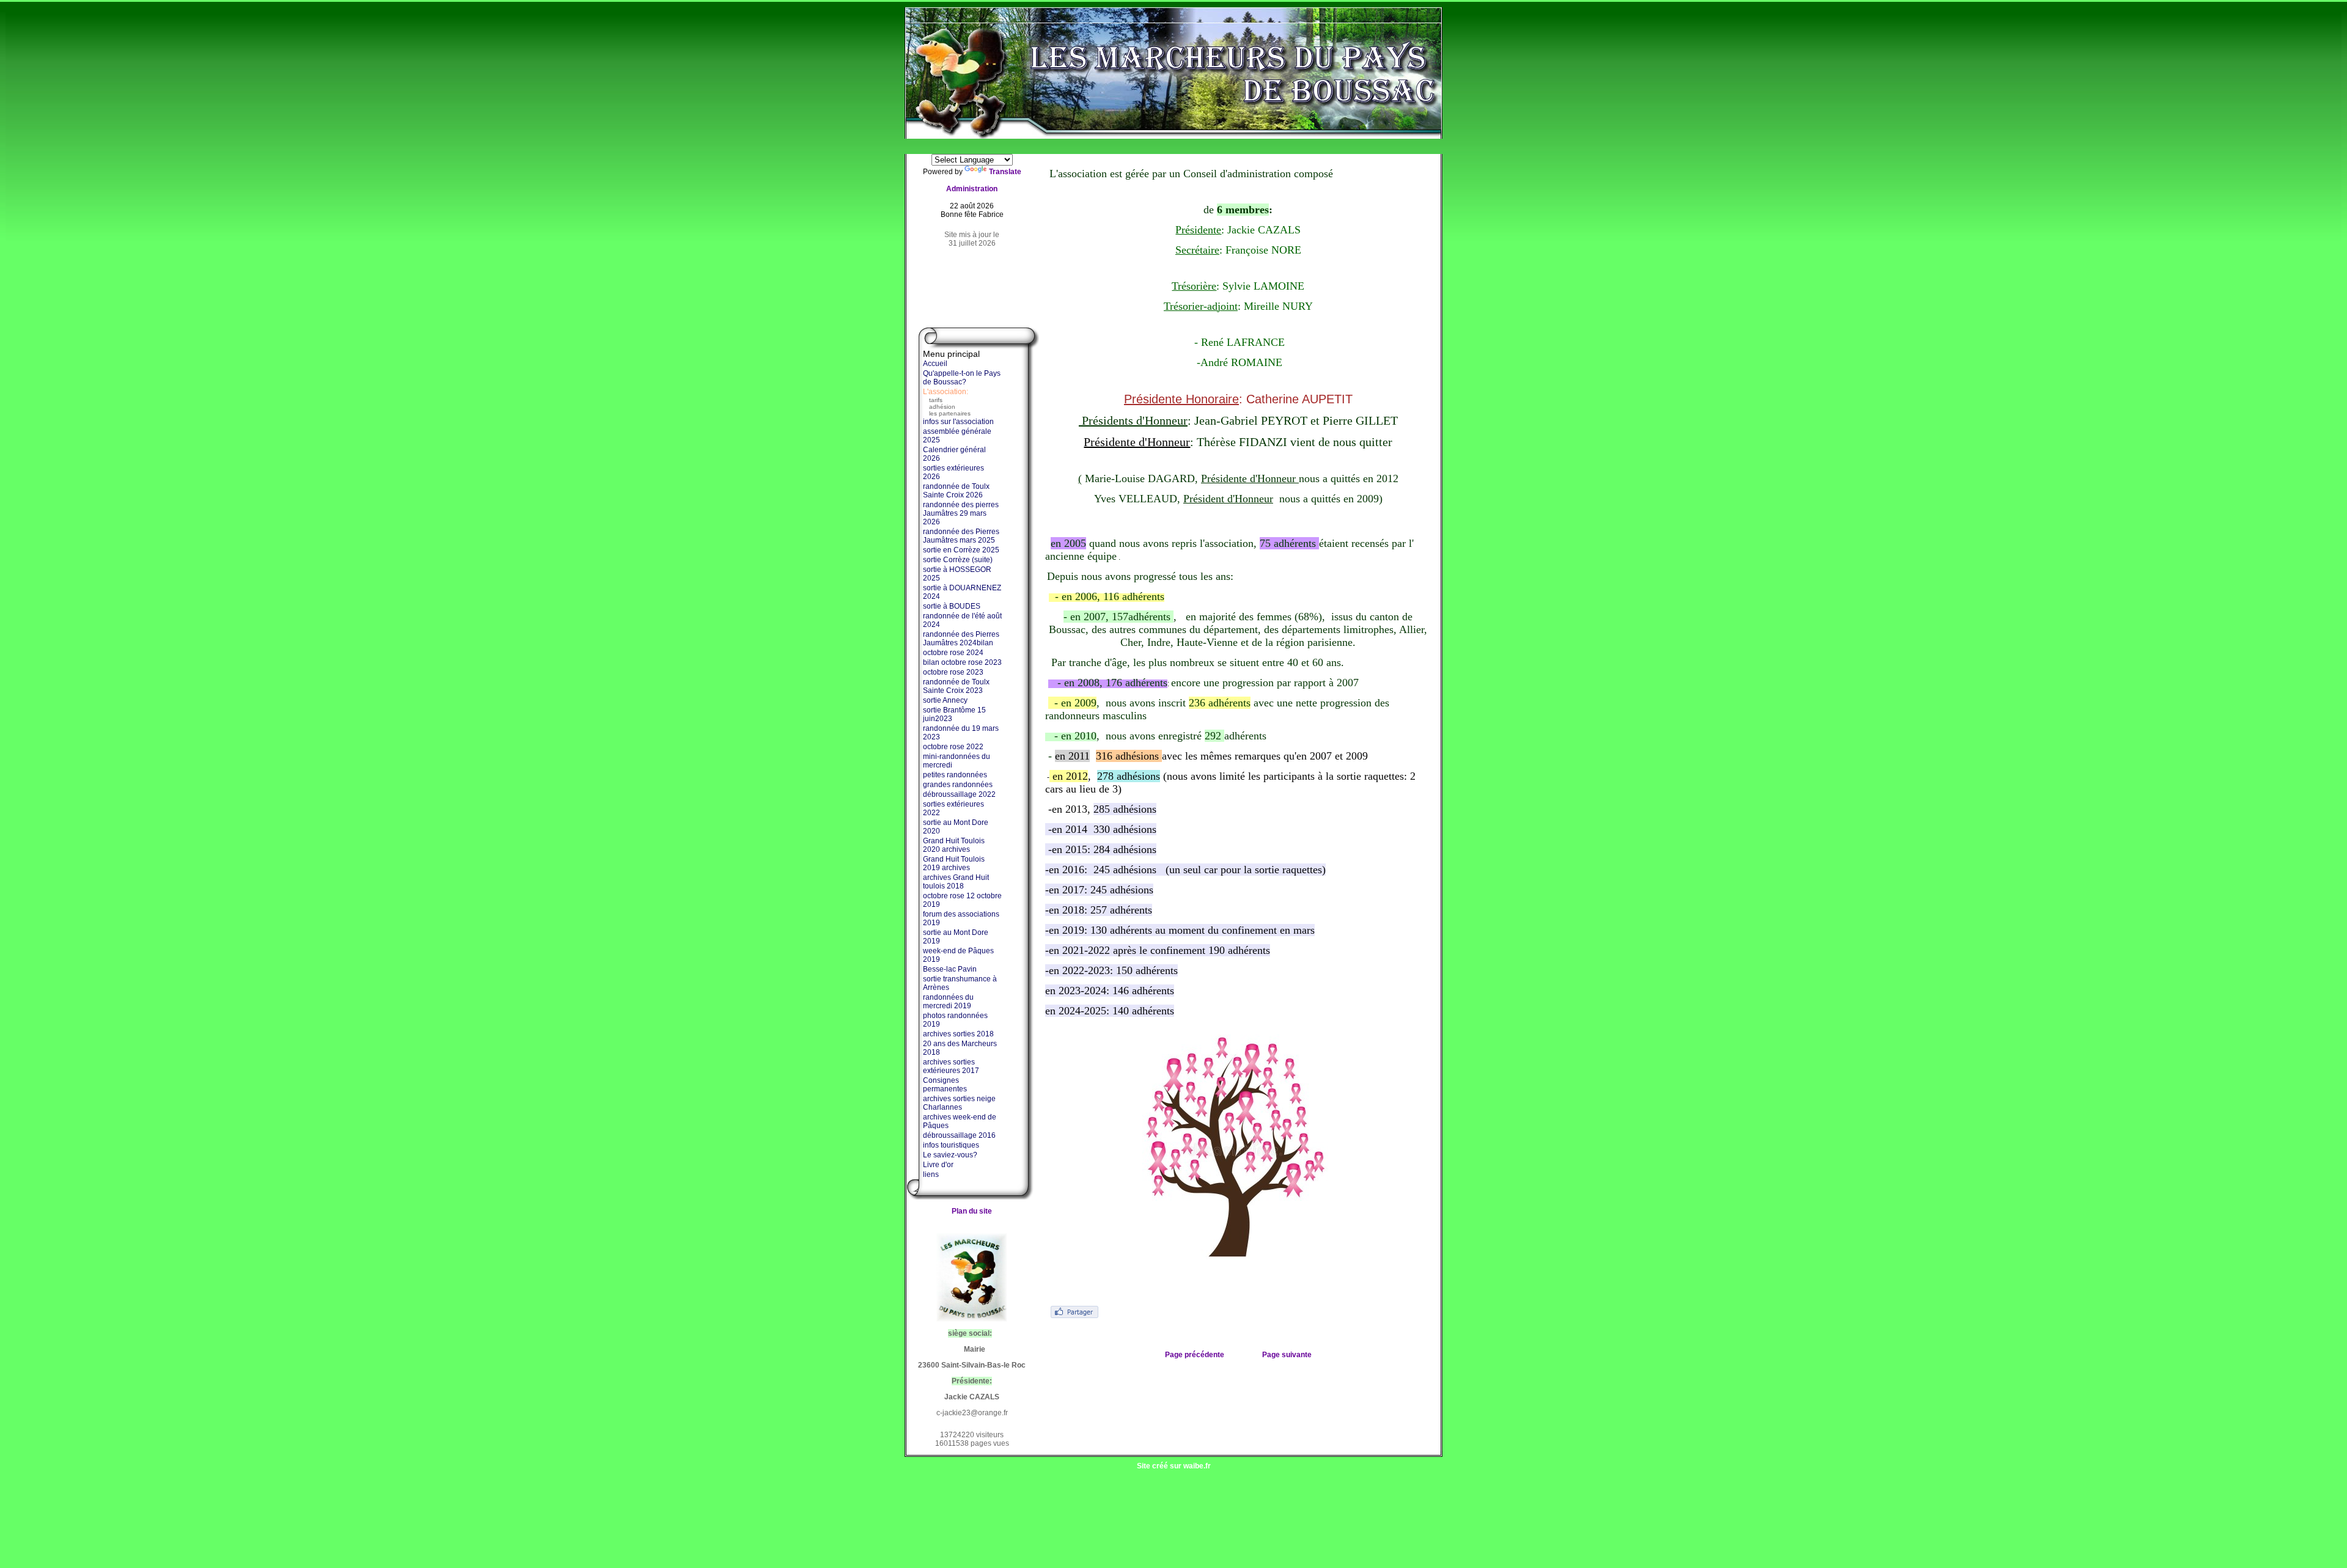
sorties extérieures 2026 (953, 472)
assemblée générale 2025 (957, 436)
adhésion (942, 407)
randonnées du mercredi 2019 (948, 1002)
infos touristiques (951, 1145)
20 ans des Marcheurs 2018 (960, 1048)
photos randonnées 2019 (955, 1020)
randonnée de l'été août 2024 (962, 620)
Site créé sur (1174, 1466)
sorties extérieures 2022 (953, 808)
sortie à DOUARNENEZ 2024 (962, 592)
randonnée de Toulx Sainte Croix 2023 (956, 686)
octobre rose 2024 (953, 653)
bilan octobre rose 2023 (962, 662)
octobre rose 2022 (953, 747)
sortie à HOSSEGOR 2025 (957, 574)
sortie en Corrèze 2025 (961, 550)
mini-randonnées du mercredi (957, 761)
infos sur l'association (958, 422)
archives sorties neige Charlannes (959, 1103)
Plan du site (972, 1211)
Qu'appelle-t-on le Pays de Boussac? (962, 378)
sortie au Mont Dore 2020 (956, 827)
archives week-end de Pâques (960, 1121)
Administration (972, 189)
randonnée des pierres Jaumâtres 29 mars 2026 (961, 513)
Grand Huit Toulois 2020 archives (954, 845)
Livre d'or (938, 1165)
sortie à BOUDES (952, 606)
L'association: (946, 392)
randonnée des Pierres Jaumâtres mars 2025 (961, 536)
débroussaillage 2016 (959, 1135)
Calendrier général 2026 (954, 454)
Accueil (935, 364)
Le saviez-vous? (950, 1155)
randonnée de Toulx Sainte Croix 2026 (956, 491)
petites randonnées (955, 775)
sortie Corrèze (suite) (958, 560)
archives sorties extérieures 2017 (951, 1066)
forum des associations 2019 (961, 918)
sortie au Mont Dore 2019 (956, 937)
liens (931, 1174)
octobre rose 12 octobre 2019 (962, 900)
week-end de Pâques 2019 (958, 955)
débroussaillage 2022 (959, 794)
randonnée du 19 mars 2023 (961, 733)
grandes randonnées (958, 785)
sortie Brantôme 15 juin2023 (954, 714)
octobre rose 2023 (953, 672)
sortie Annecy (945, 700)
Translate (1005, 172)
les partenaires (950, 413)
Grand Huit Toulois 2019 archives (954, 863)
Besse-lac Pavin (950, 969)
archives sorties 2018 (958, 1034)
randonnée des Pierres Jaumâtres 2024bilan (961, 639)
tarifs (936, 400)
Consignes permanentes (945, 1085)
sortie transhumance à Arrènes (960, 983)
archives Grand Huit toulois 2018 (956, 882)
